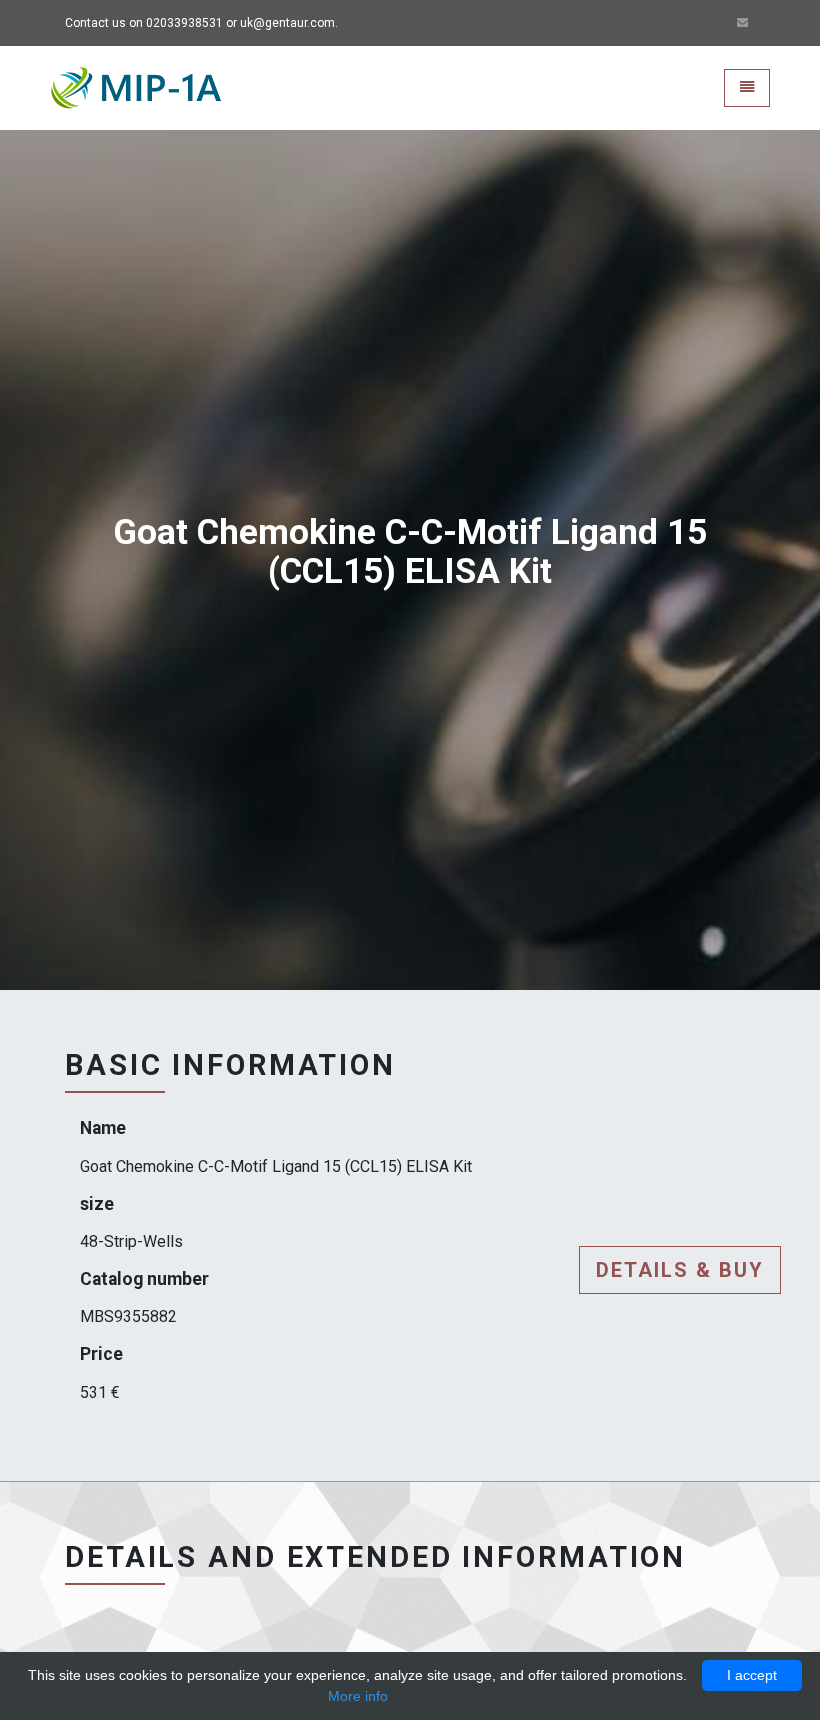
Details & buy (680, 1270)
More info (358, 1696)
